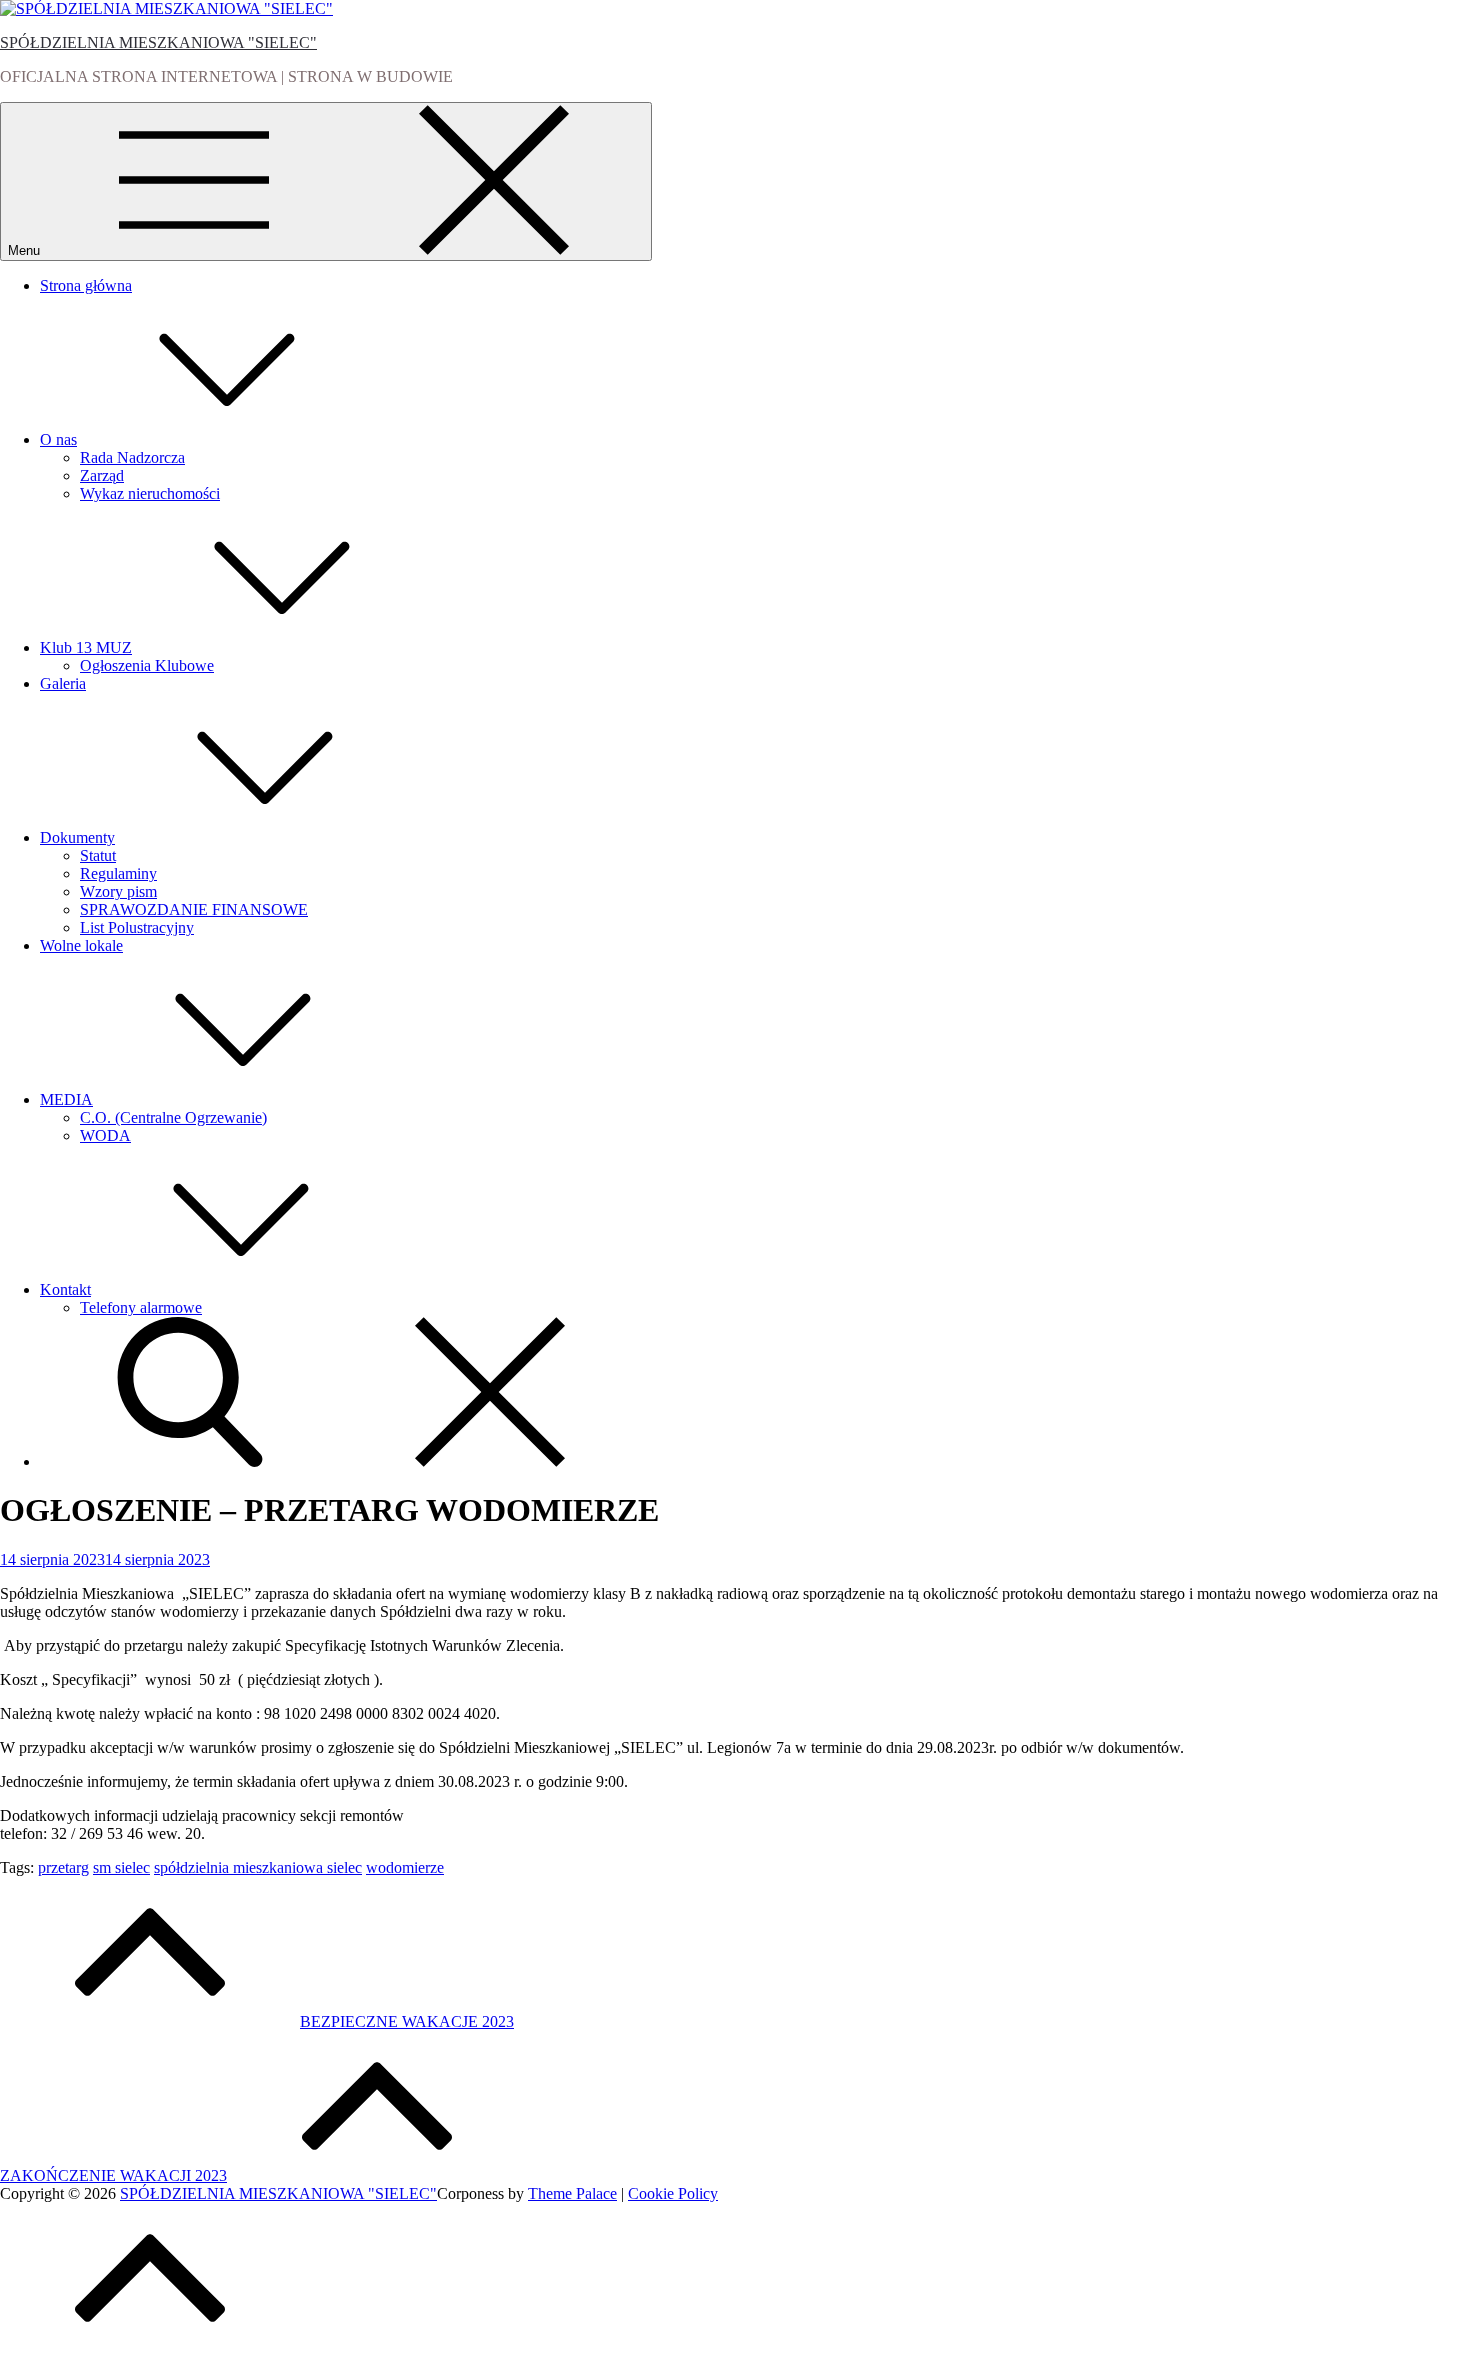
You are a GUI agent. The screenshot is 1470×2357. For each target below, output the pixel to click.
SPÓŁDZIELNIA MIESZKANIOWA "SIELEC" (158, 42)
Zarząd (102, 475)
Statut (98, 855)
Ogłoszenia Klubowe (147, 665)
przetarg (63, 1867)
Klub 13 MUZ (86, 647)
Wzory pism (118, 891)
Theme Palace (572, 2193)
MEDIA (66, 1099)
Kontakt (65, 1289)
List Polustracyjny (137, 927)
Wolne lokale (81, 945)
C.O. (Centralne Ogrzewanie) (173, 1117)
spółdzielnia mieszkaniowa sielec (258, 1867)
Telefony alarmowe (141, 1307)
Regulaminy (118, 873)
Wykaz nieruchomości (150, 493)
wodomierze (405, 1867)
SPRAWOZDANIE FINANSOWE (194, 909)
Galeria (63, 683)
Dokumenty (77, 837)
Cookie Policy (673, 2193)
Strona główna (86, 285)
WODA (105, 1135)
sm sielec (121, 1867)
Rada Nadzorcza (132, 457)
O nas (58, 439)
